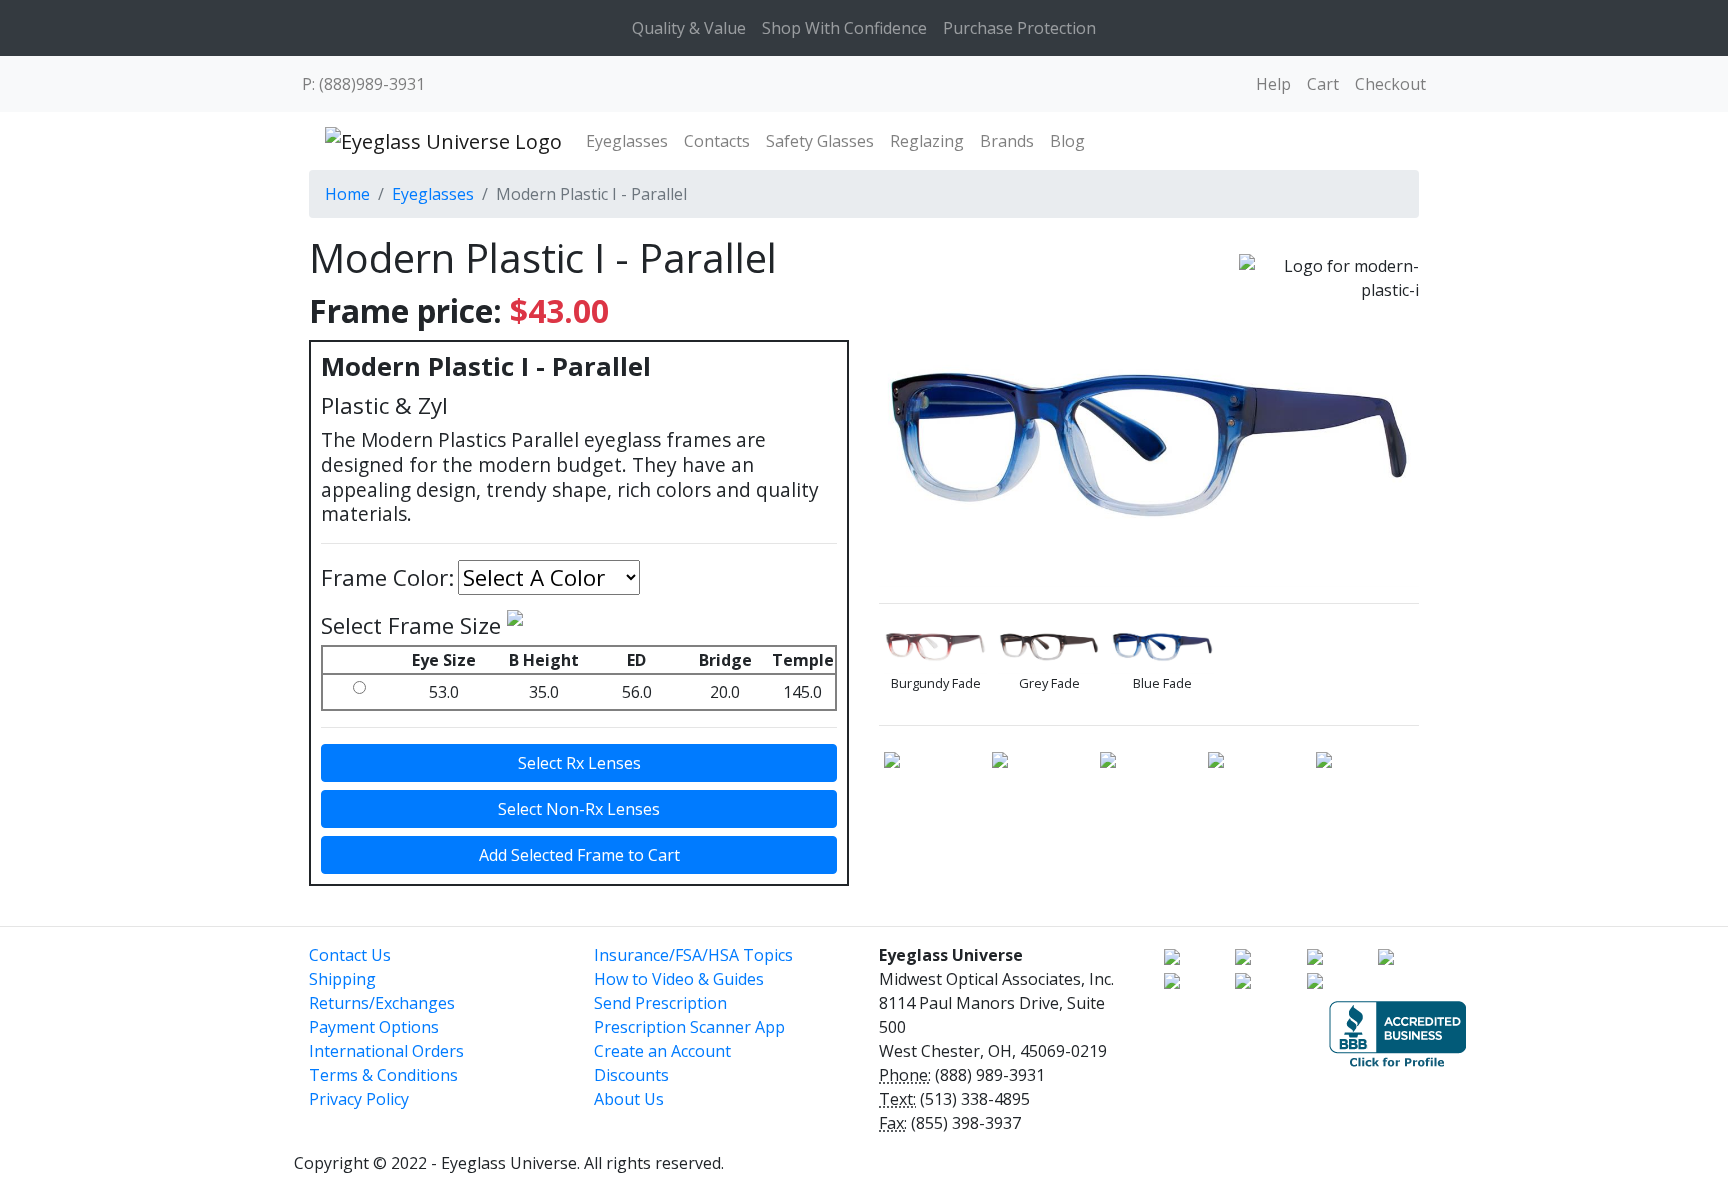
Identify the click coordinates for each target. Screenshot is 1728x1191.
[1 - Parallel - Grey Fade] (1049, 647)
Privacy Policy (359, 1099)
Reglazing (927, 141)
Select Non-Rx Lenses (579, 809)
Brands (1007, 141)
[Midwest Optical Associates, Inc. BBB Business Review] (1397, 1032)
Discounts (631, 1075)
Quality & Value (689, 28)
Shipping (342, 979)
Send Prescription (660, 1003)
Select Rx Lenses (579, 763)
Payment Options (374, 1027)
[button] (1234, 1025)
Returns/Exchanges (382, 1003)
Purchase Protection (1019, 28)
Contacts (717, 141)
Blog (1067, 141)
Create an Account (662, 1051)
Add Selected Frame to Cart (579, 855)
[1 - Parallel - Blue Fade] (1162, 647)
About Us (629, 1099)
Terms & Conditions (383, 1075)
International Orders (386, 1051)
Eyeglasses (627, 141)
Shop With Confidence (844, 28)
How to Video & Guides (679, 979)
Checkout (1390, 84)
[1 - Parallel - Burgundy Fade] (935, 647)
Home (347, 194)
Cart (1323, 84)
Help (1273, 84)
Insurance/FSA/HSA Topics (693, 955)
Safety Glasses (820, 141)
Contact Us (350, 955)
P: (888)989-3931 (363, 84)
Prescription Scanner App (689, 1027)
